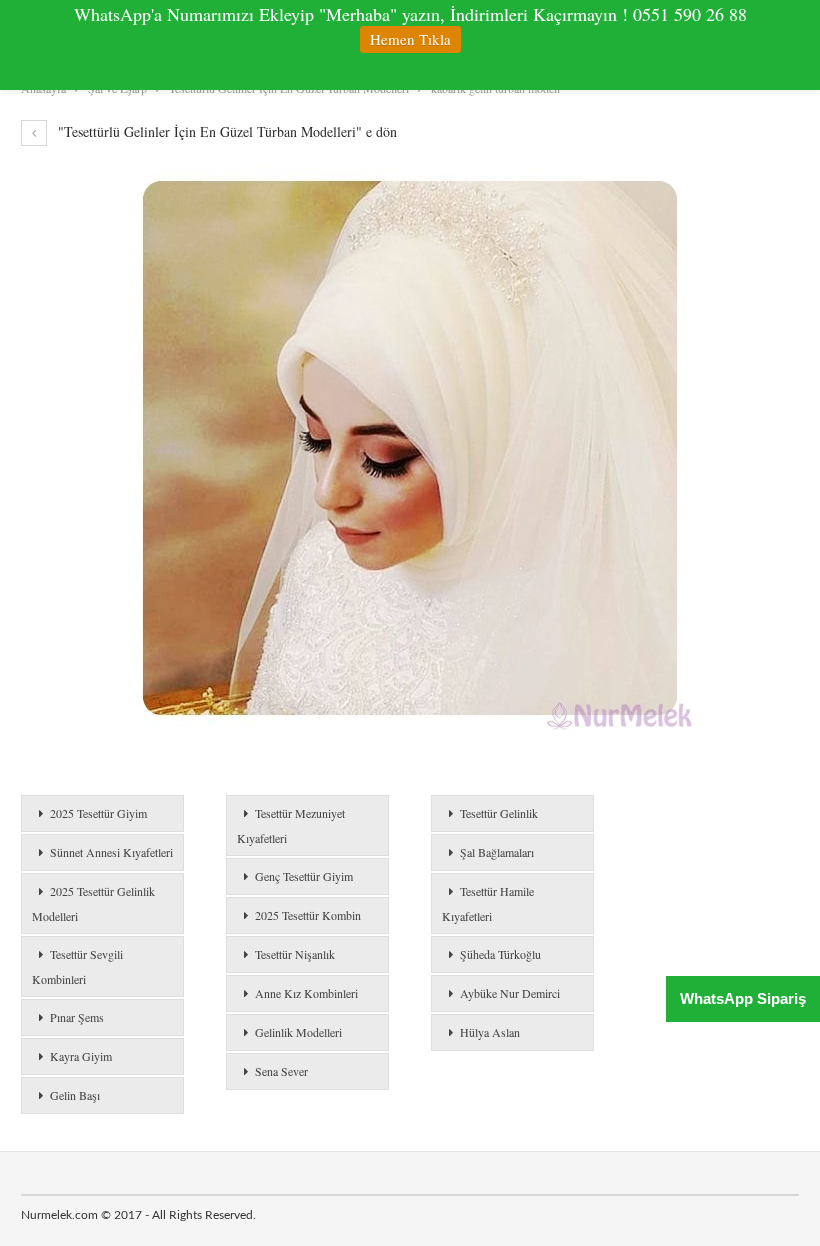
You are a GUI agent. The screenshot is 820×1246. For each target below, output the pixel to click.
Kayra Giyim (81, 1056)
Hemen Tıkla (410, 39)
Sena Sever (281, 1071)
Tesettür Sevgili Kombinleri (77, 966)
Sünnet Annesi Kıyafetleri (111, 852)
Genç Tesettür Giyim (304, 876)
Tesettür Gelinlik (499, 813)
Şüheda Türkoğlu (500, 954)
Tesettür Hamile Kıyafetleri (488, 903)
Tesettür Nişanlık (295, 954)
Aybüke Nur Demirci (510, 993)
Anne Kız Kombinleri (306, 993)
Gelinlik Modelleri (298, 1032)
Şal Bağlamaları (497, 852)
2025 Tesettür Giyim (98, 813)
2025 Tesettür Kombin (308, 915)
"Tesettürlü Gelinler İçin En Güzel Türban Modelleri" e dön (225, 131)
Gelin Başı (75, 1095)
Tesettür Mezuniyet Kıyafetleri (291, 825)
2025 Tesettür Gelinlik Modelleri (93, 903)
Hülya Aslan (490, 1032)
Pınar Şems (77, 1017)
